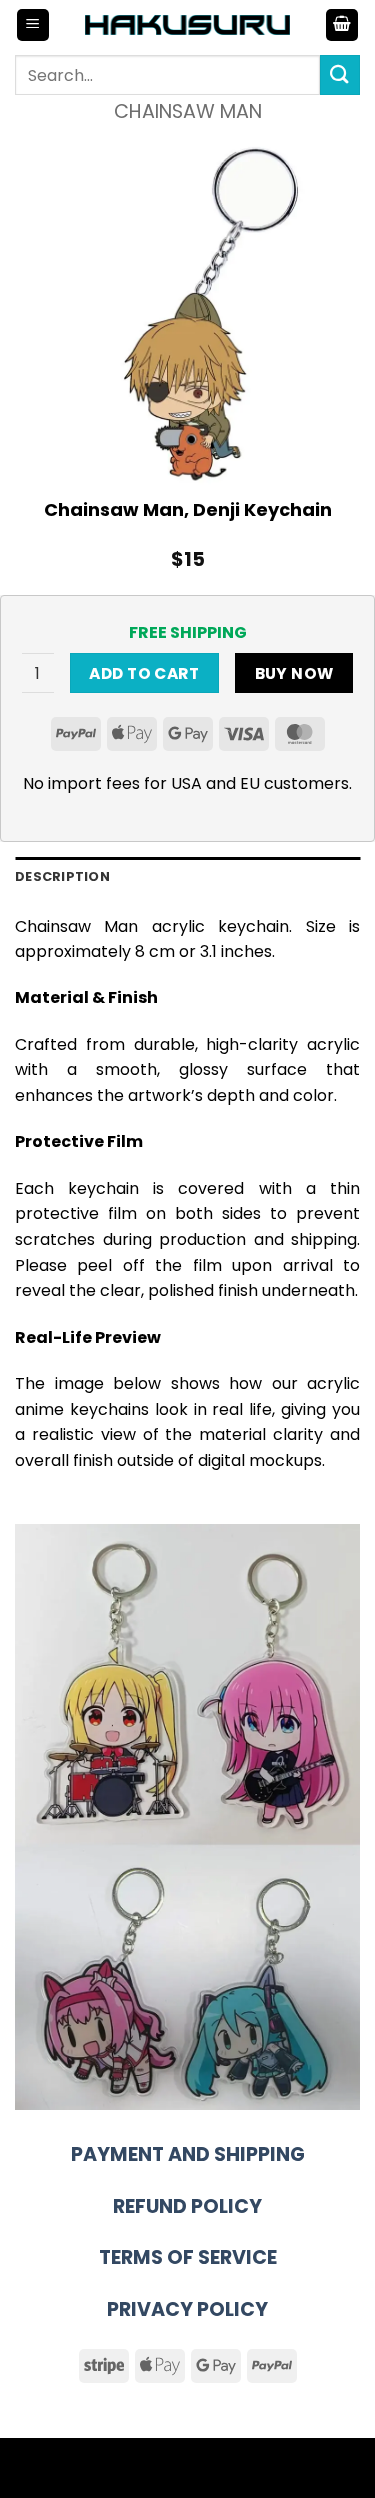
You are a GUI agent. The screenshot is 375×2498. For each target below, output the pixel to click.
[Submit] (340, 74)
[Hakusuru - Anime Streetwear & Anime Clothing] (187, 24)
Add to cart (144, 673)
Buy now (294, 673)
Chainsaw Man (188, 111)
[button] (33, 25)
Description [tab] (62, 876)
